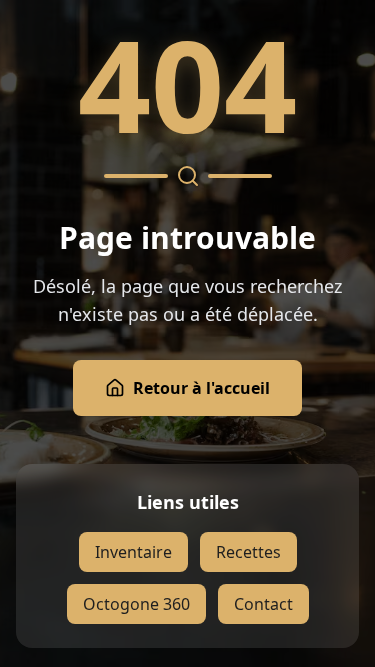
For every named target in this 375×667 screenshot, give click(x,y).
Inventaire (133, 552)
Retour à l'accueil (201, 388)
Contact (263, 604)
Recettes (248, 552)
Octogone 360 (136, 604)
